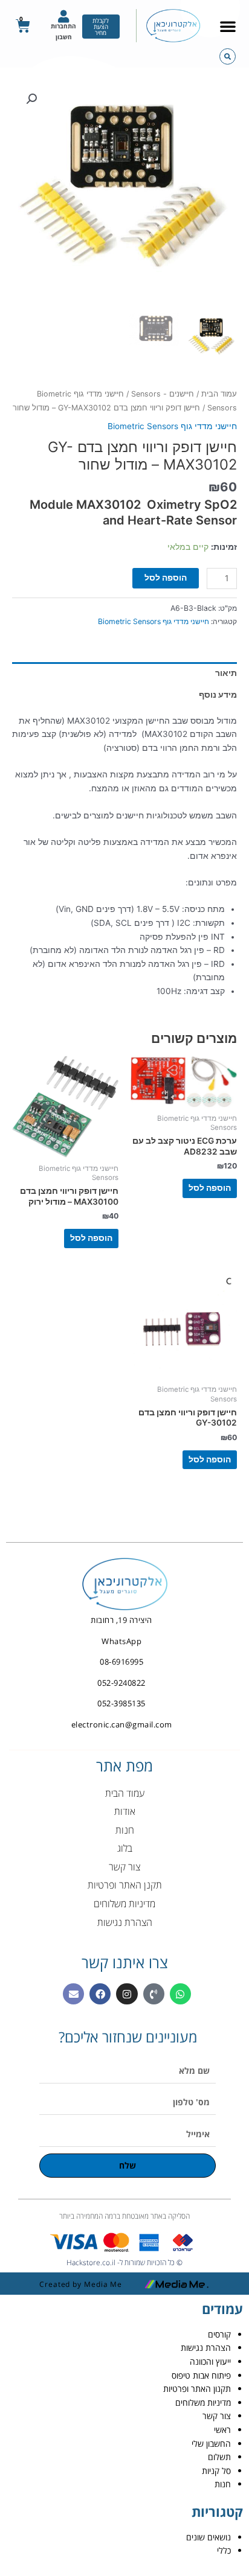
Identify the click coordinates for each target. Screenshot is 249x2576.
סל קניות (216, 2471)
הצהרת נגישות (206, 2348)
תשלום (219, 2457)
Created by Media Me (81, 2284)
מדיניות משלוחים (203, 2402)
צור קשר (217, 2416)
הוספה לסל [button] (210, 1188)
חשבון (64, 37)
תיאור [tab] (226, 673)
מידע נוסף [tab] (218, 695)
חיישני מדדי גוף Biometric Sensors (172, 426)
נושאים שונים (209, 2537)
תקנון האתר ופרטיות (197, 2389)
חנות (223, 2484)
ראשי (222, 2430)
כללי (224, 2550)
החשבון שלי (211, 2444)
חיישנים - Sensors (163, 394)
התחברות (63, 26)
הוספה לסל (166, 578)
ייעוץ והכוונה (210, 2361)
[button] (228, 26)
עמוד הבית (219, 394)
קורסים (219, 2334)
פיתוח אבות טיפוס (201, 2375)
